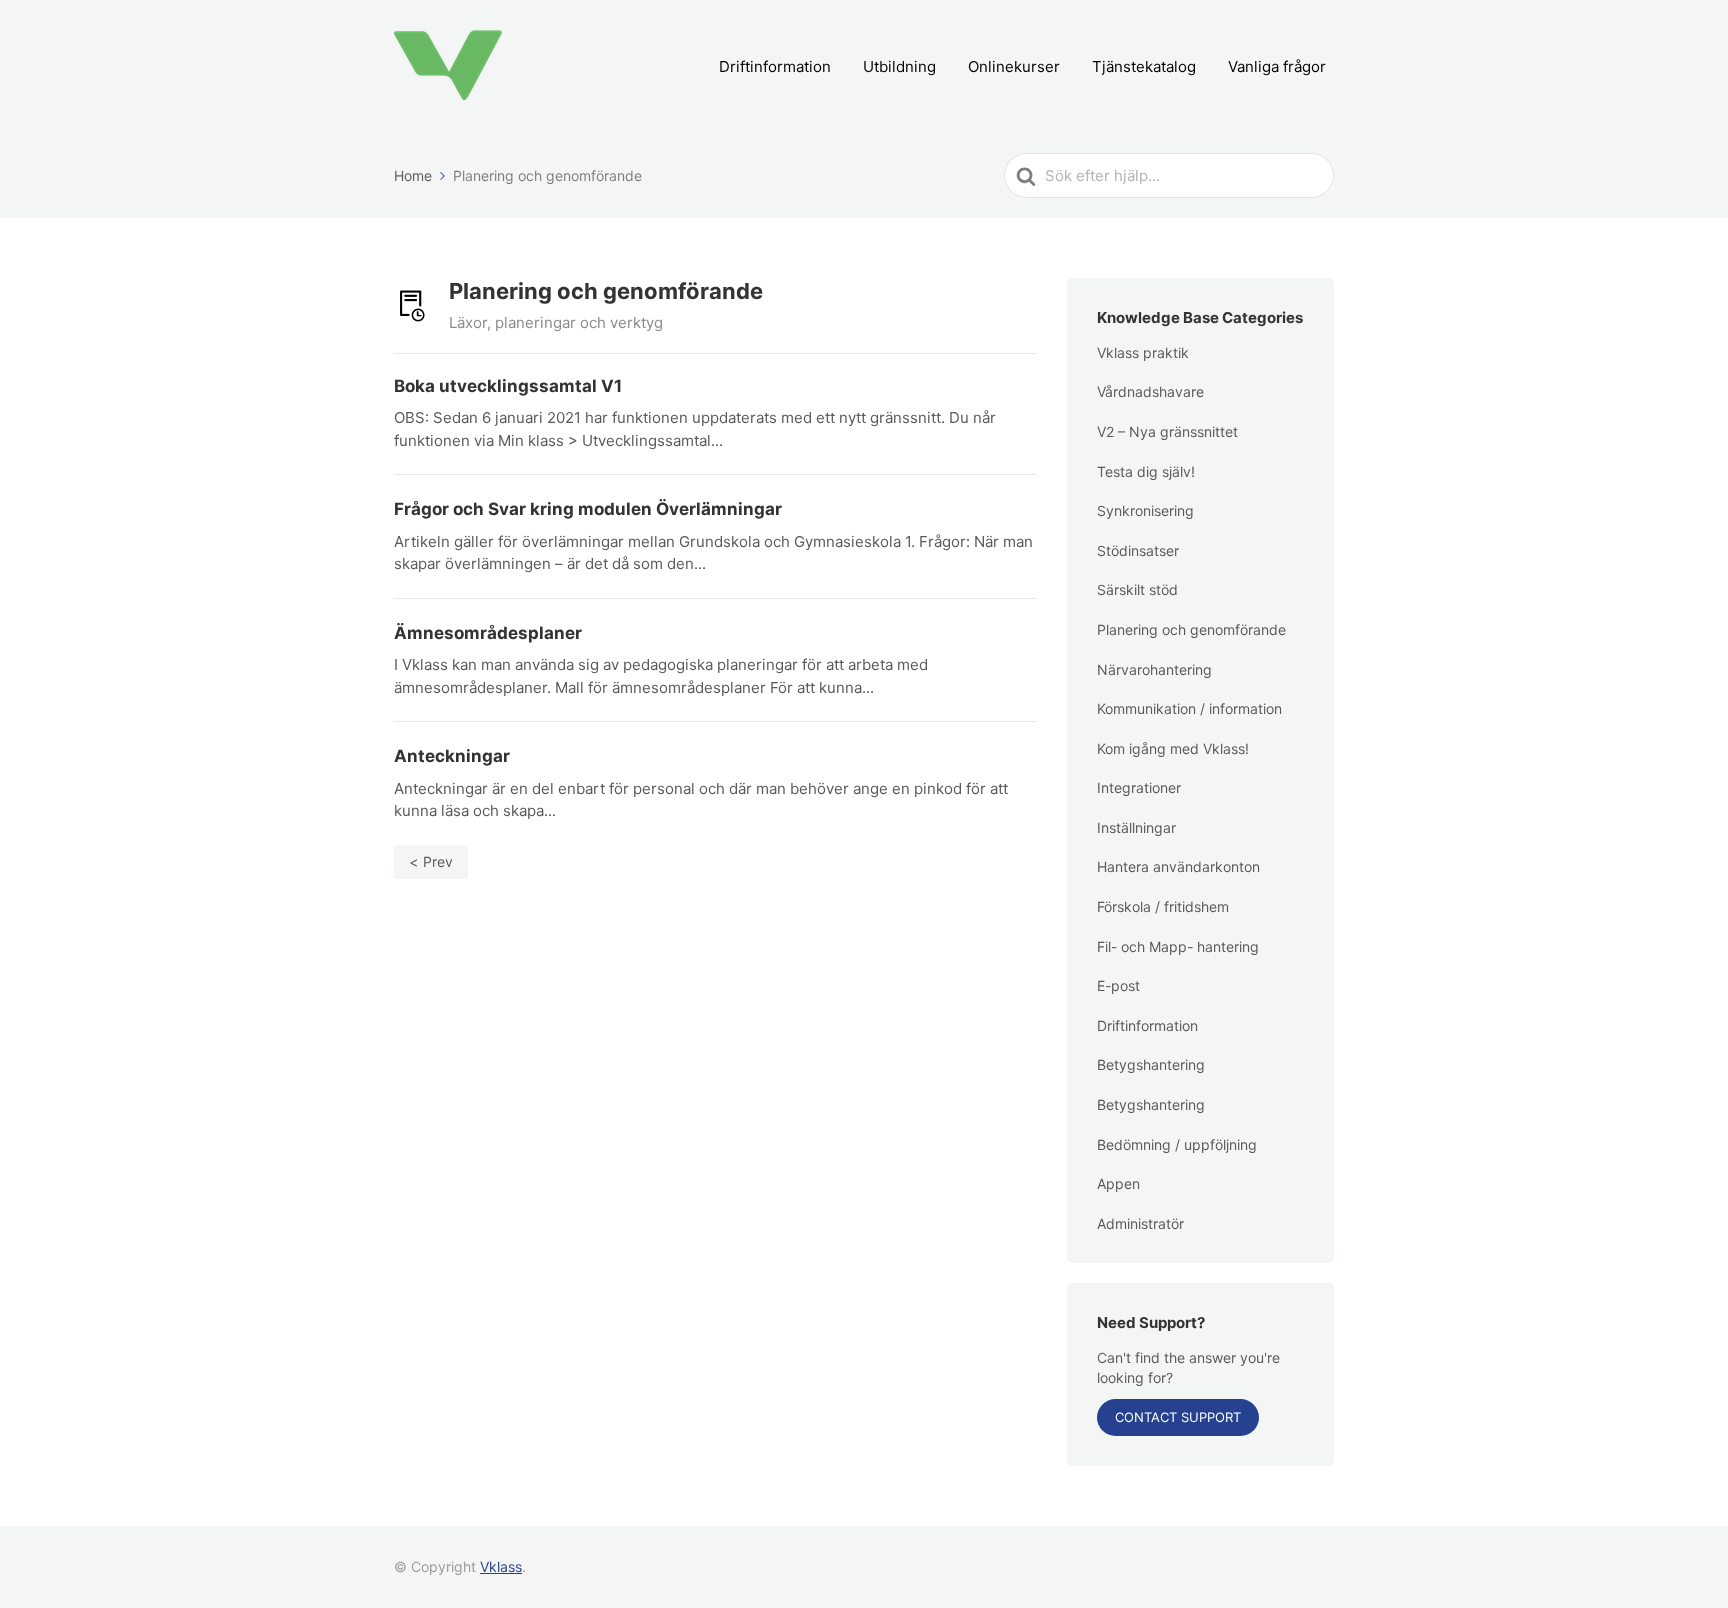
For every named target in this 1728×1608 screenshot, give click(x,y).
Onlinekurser (1014, 66)
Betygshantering (1151, 1064)
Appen (1118, 1183)
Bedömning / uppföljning (1177, 1144)
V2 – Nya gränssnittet (1167, 431)
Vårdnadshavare (1150, 391)
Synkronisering (1145, 510)
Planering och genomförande (1191, 629)
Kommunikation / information (1189, 708)
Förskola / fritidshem (1163, 906)
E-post (1118, 985)
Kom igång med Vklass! (1173, 748)
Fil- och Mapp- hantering (1178, 946)
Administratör (1140, 1223)
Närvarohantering (1154, 669)
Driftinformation (775, 66)
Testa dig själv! (1146, 471)
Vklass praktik (1143, 352)
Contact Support (1178, 1417)
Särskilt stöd (1137, 589)
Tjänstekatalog (1144, 66)
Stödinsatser (1138, 550)
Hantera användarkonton (1178, 866)
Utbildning (899, 66)
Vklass (501, 1566)
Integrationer (1139, 787)
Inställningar (1136, 827)
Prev (438, 861)
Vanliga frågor (1277, 66)
